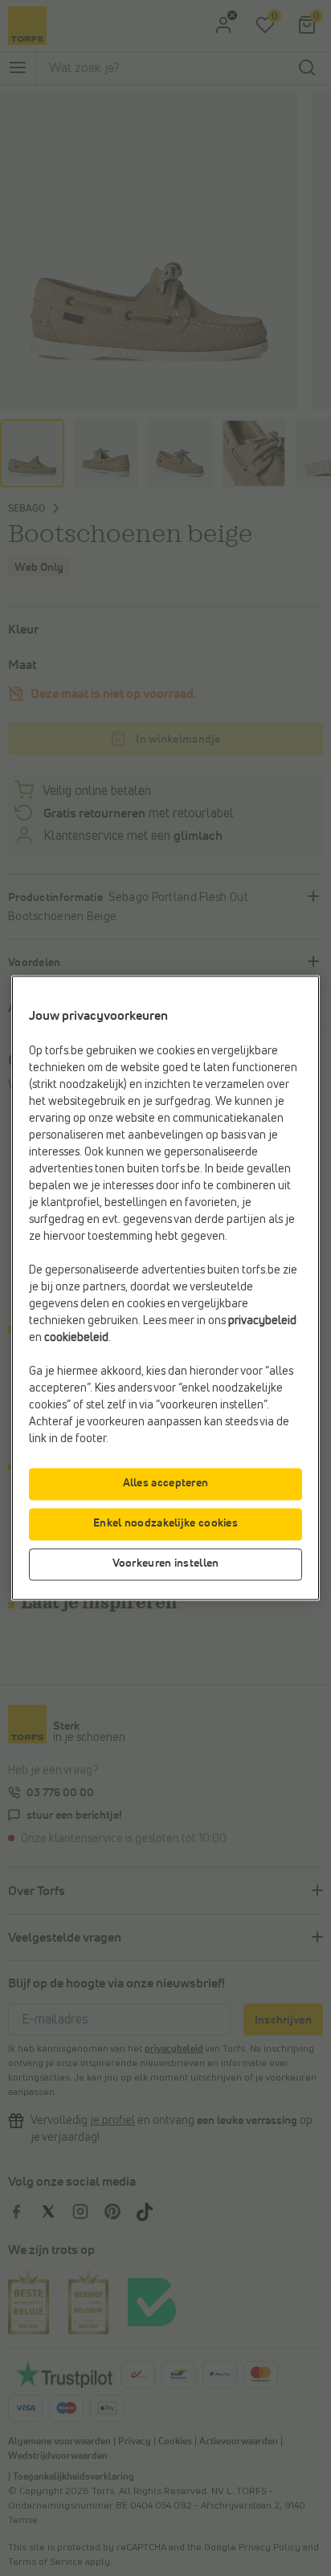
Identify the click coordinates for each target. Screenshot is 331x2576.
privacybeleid (262, 1322)
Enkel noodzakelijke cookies (165, 1524)
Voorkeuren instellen (166, 1564)
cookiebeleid (76, 1339)
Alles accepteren (166, 1484)
